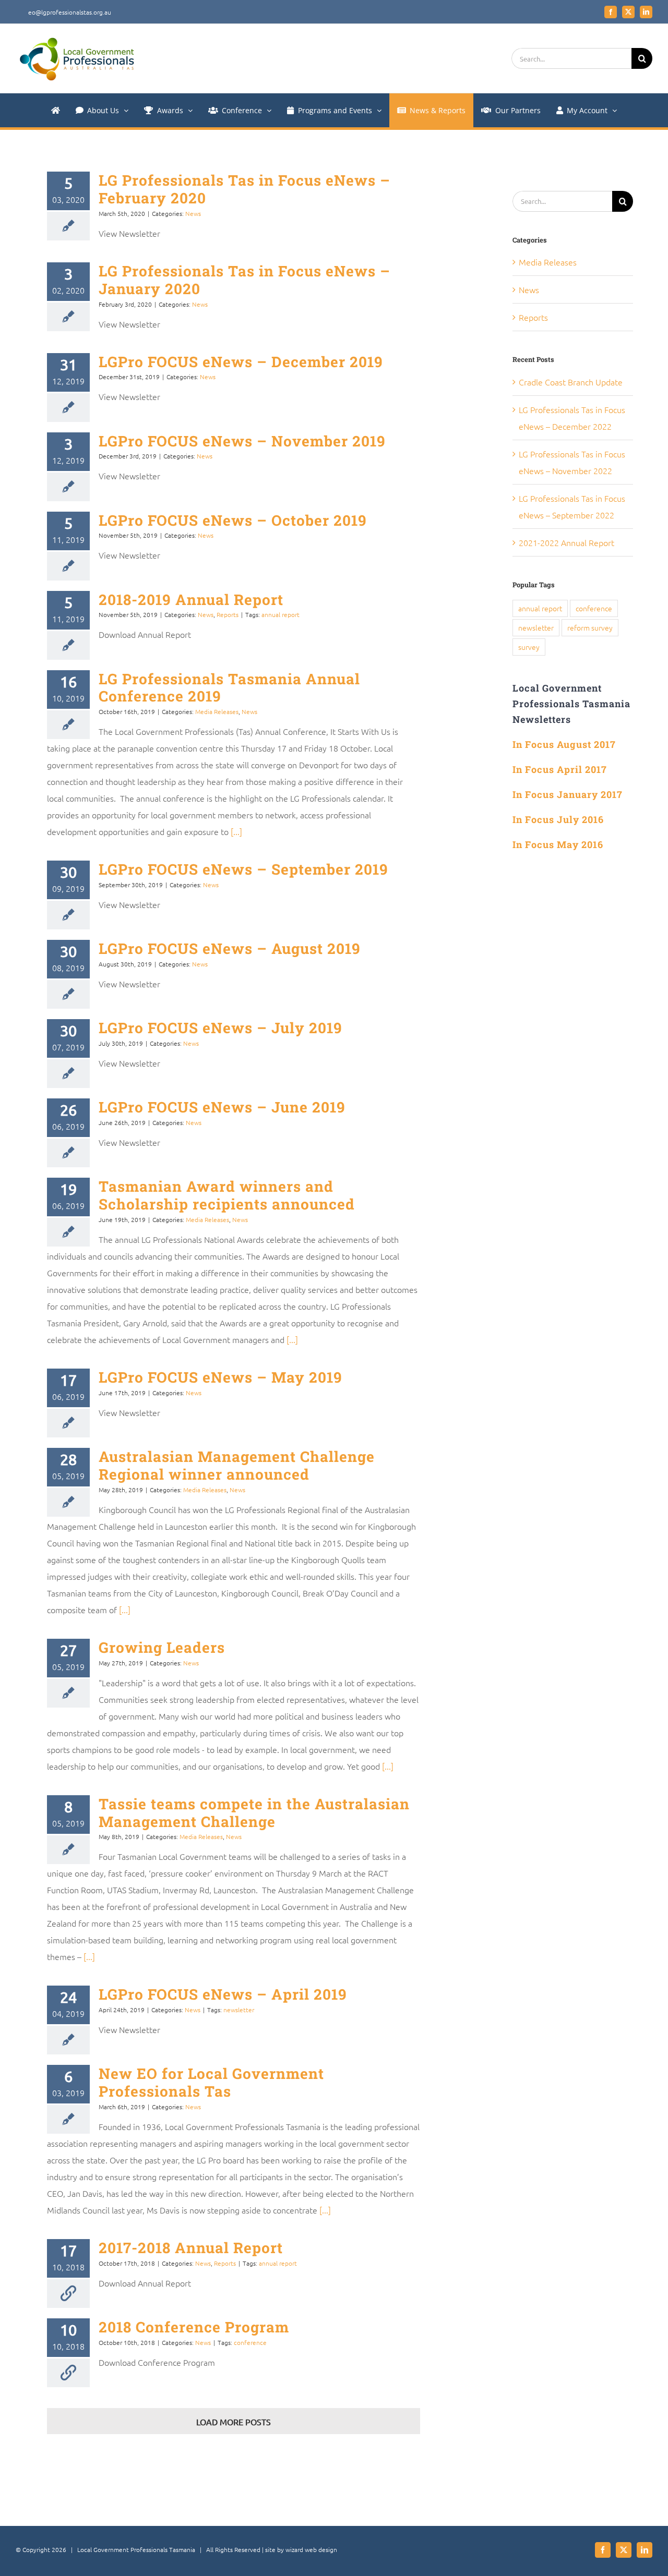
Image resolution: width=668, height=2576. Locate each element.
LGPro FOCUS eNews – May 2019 (220, 1377)
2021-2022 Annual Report (566, 542)
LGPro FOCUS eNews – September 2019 (243, 869)
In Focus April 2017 (560, 769)
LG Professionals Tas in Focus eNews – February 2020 (244, 189)
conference (250, 2342)
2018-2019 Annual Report (191, 600)
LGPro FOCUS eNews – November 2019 (242, 441)
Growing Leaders (162, 1647)
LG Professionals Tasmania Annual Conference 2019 (229, 688)
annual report (281, 614)
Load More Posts (234, 2422)
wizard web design (311, 2549)
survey (529, 647)
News (193, 213)
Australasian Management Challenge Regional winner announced (237, 1465)
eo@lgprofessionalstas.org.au (70, 12)
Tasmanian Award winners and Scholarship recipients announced (227, 1195)
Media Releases (217, 711)
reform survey (590, 627)
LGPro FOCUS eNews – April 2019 (223, 1994)
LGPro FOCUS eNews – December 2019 (241, 362)
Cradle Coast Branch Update (571, 382)
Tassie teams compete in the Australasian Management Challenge (254, 1813)
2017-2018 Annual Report (191, 2248)
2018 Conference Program (194, 2327)
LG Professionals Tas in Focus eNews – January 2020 (244, 280)
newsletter (239, 2010)
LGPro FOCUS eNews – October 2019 (233, 520)
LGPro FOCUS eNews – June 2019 (222, 1107)
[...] (235, 831)
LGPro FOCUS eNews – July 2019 (220, 1028)
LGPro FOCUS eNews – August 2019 (230, 948)
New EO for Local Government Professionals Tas (211, 2082)
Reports (228, 614)
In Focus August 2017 (564, 744)
